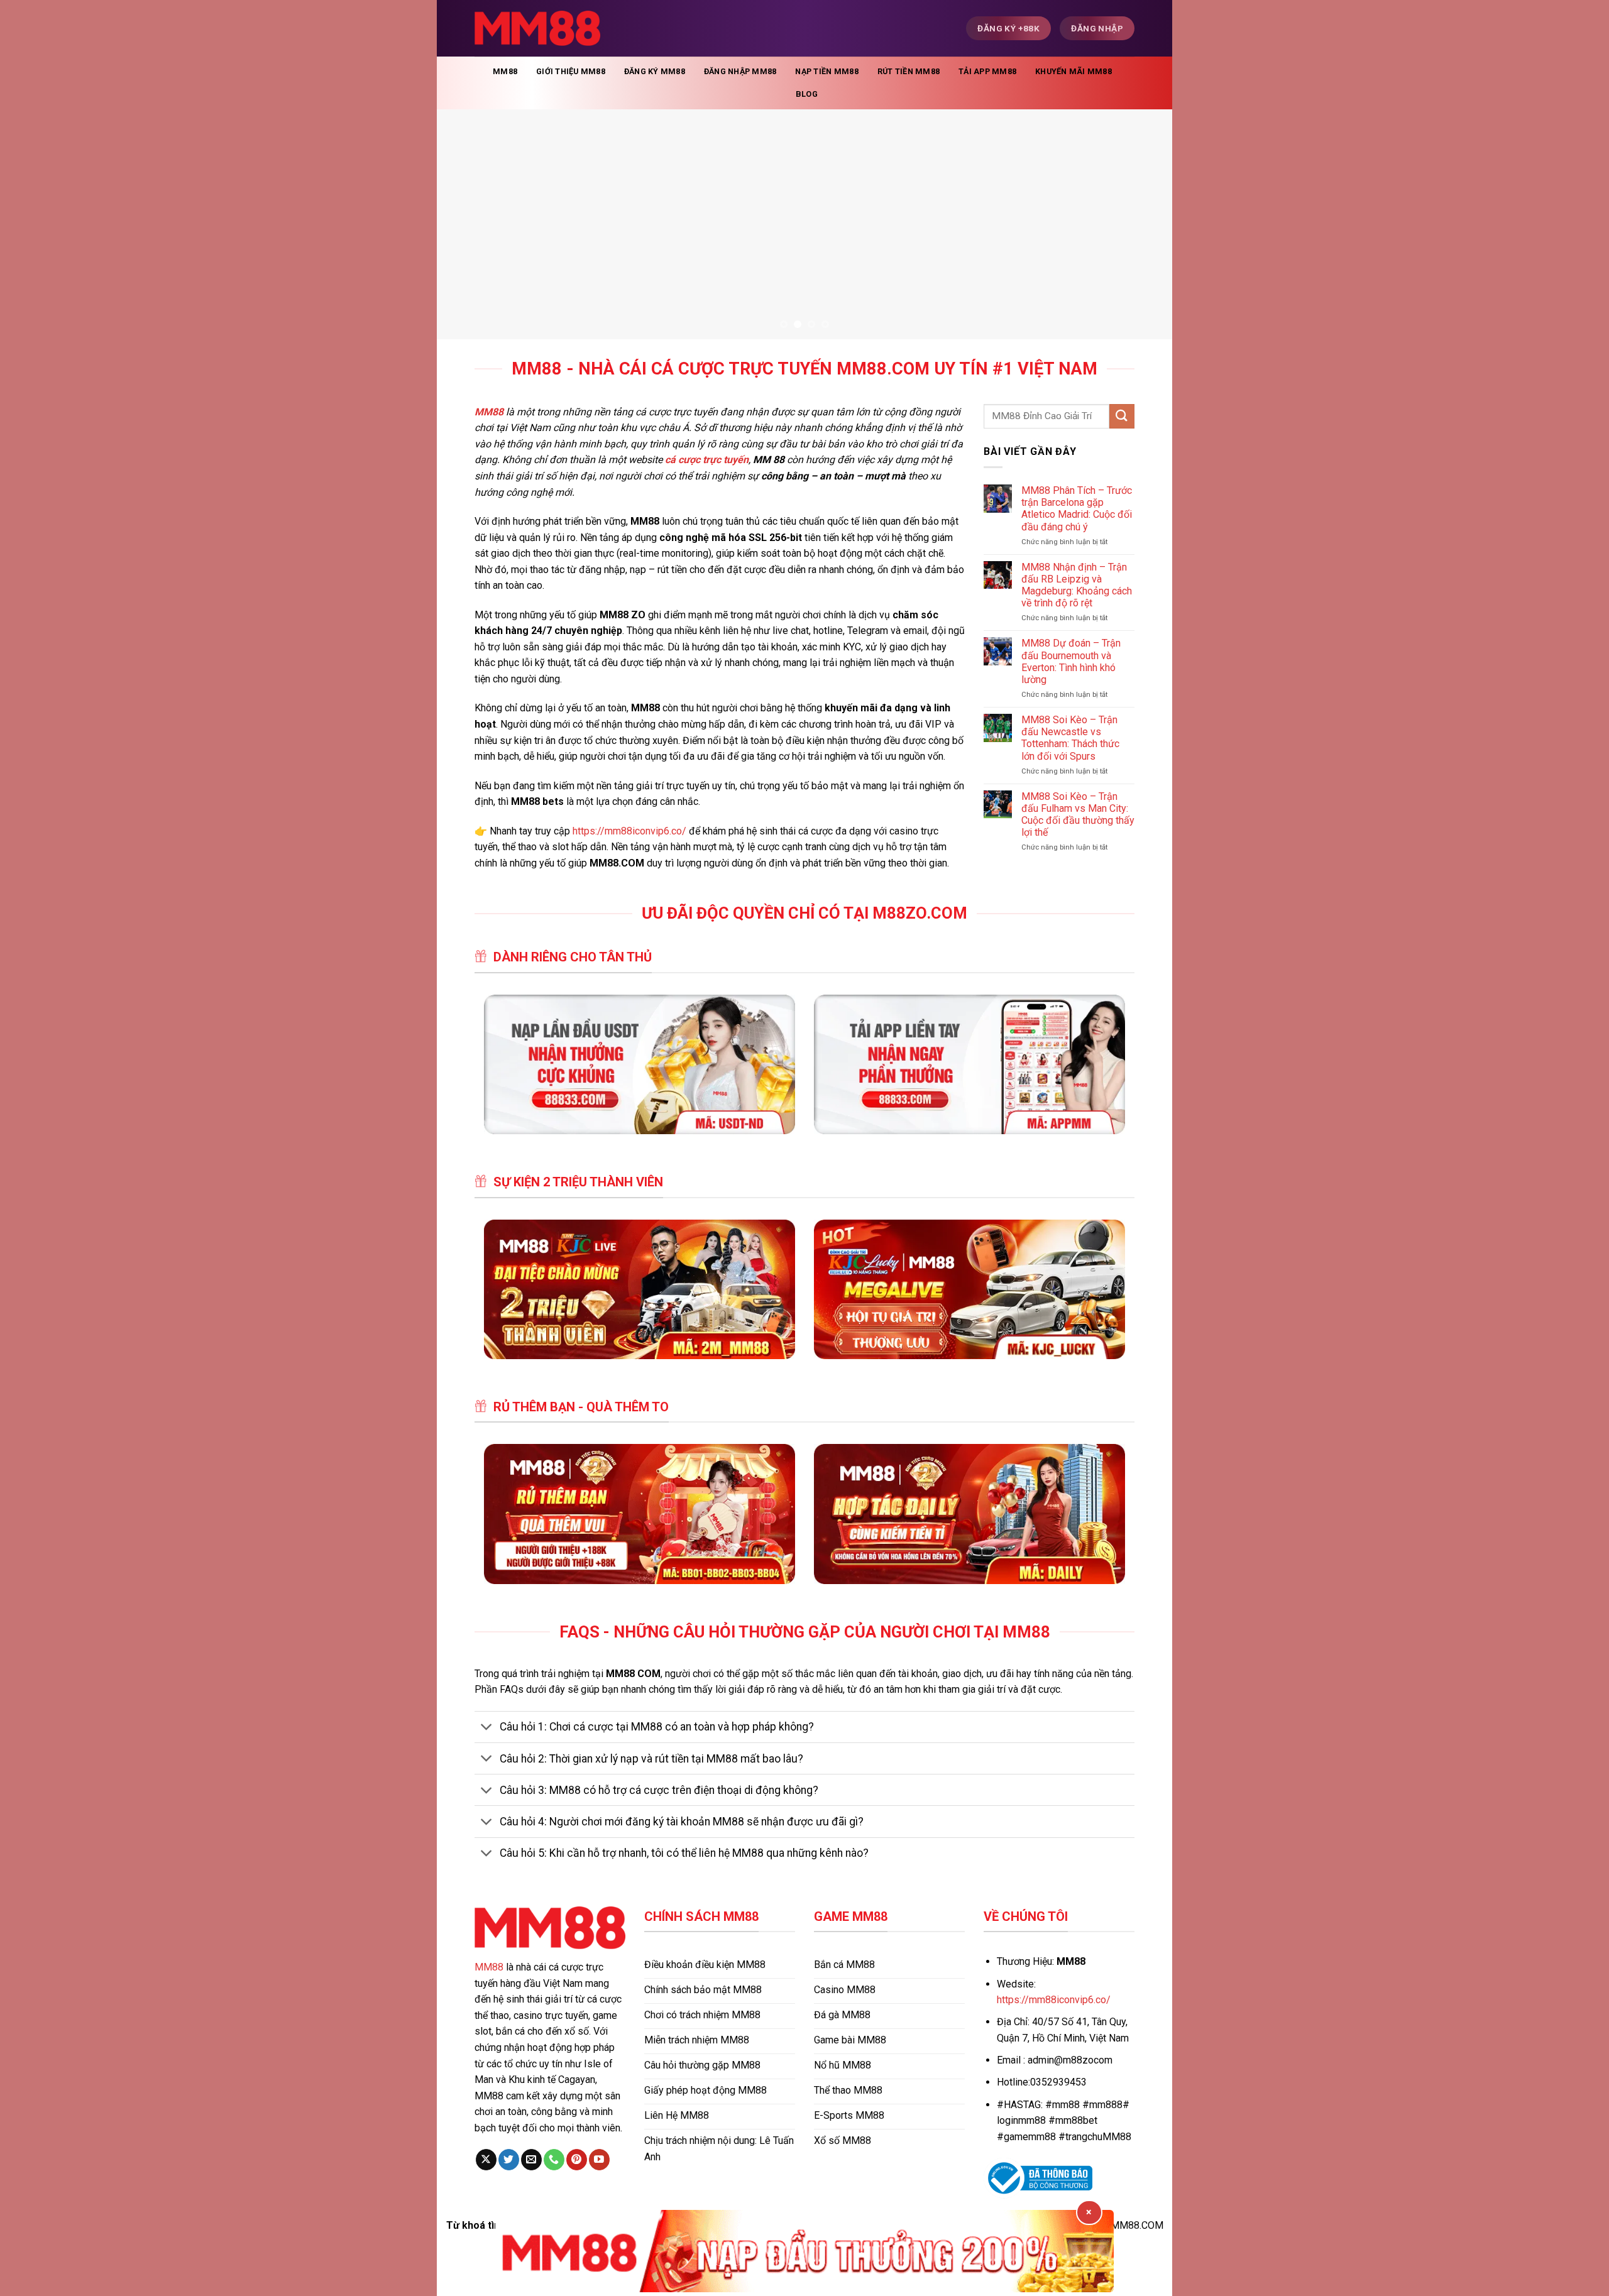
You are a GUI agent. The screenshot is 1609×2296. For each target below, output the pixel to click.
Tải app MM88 (987, 71)
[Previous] (468, 224)
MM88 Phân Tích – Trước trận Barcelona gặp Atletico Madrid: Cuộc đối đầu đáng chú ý (1077, 509)
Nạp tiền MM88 (826, 71)
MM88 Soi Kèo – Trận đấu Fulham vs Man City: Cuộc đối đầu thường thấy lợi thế (1078, 815)
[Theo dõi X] (486, 2160)
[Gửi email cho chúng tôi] (531, 2160)
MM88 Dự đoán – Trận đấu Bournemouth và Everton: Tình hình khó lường (1071, 661)
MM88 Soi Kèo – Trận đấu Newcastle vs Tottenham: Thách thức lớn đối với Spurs (1070, 738)
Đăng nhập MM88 (740, 71)
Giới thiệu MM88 (571, 71)
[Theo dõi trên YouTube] (599, 2160)
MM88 (505, 71)
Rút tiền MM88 (909, 71)
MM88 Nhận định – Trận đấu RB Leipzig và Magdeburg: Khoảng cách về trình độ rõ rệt (1077, 585)
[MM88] (537, 29)
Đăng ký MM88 (655, 71)
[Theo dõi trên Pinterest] (577, 2160)
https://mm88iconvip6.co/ (629, 831)
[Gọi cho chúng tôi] (554, 2160)
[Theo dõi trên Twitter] (509, 2160)
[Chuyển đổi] (487, 1728)
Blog (807, 94)
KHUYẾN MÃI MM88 (1074, 71)
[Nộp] (1122, 416)
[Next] (1141, 224)
